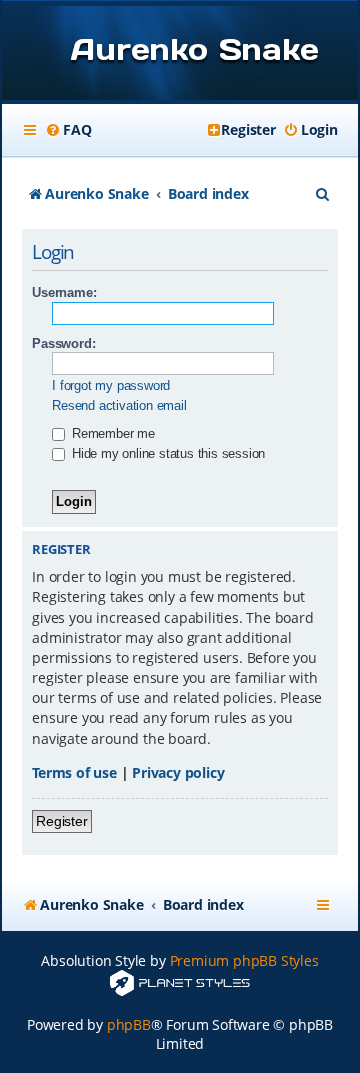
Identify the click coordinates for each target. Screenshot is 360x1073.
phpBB (129, 1024)
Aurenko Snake (194, 49)
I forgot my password (111, 385)
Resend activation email (119, 405)
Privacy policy (178, 772)
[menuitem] (68, 130)
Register (61, 821)
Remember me (111, 433)
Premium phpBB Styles (244, 960)
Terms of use (74, 772)
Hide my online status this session (166, 453)
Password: (63, 343)
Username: (64, 292)
